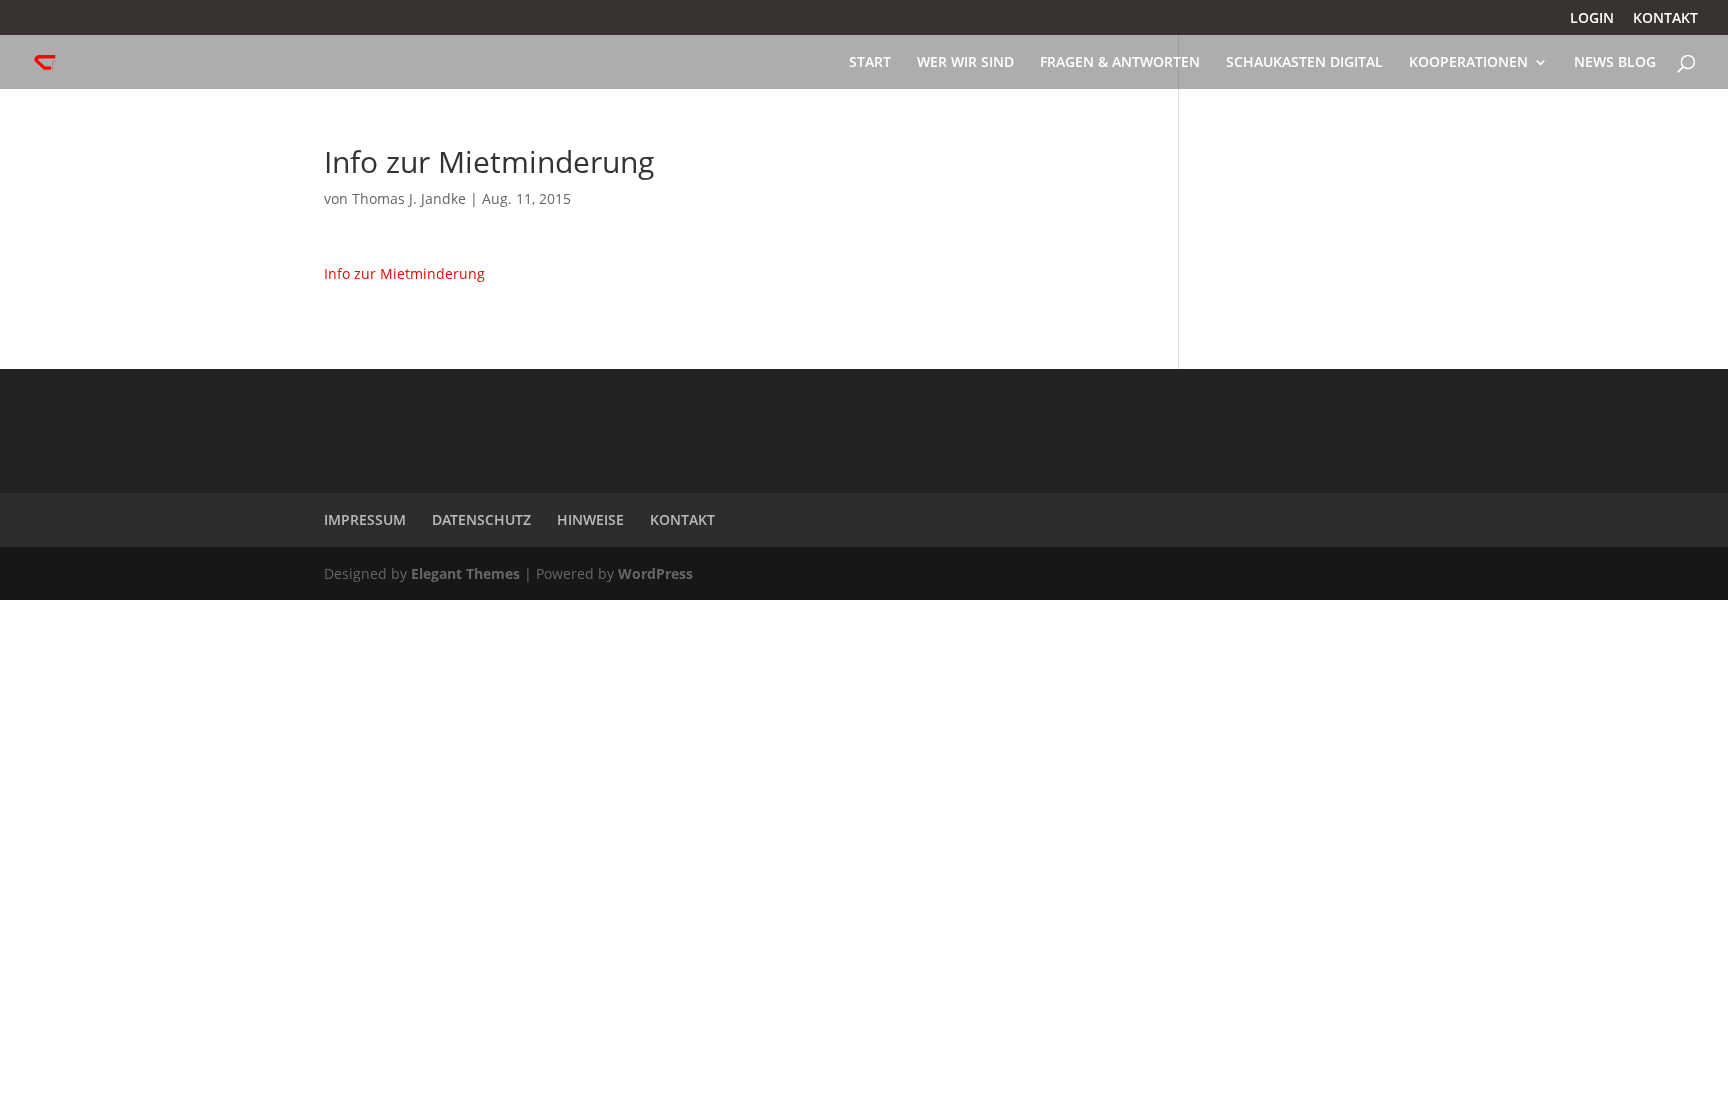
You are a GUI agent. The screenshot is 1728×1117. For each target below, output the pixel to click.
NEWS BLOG (1615, 63)
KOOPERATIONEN (1468, 63)
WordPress (655, 573)
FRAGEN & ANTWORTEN (1120, 63)
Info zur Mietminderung (404, 273)
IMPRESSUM (365, 519)
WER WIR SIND (965, 63)
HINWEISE (590, 519)
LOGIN (1592, 19)
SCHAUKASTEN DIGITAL (1304, 63)
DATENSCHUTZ (481, 519)
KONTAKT (1665, 19)
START (870, 63)
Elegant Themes (465, 573)
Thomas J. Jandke (409, 198)
